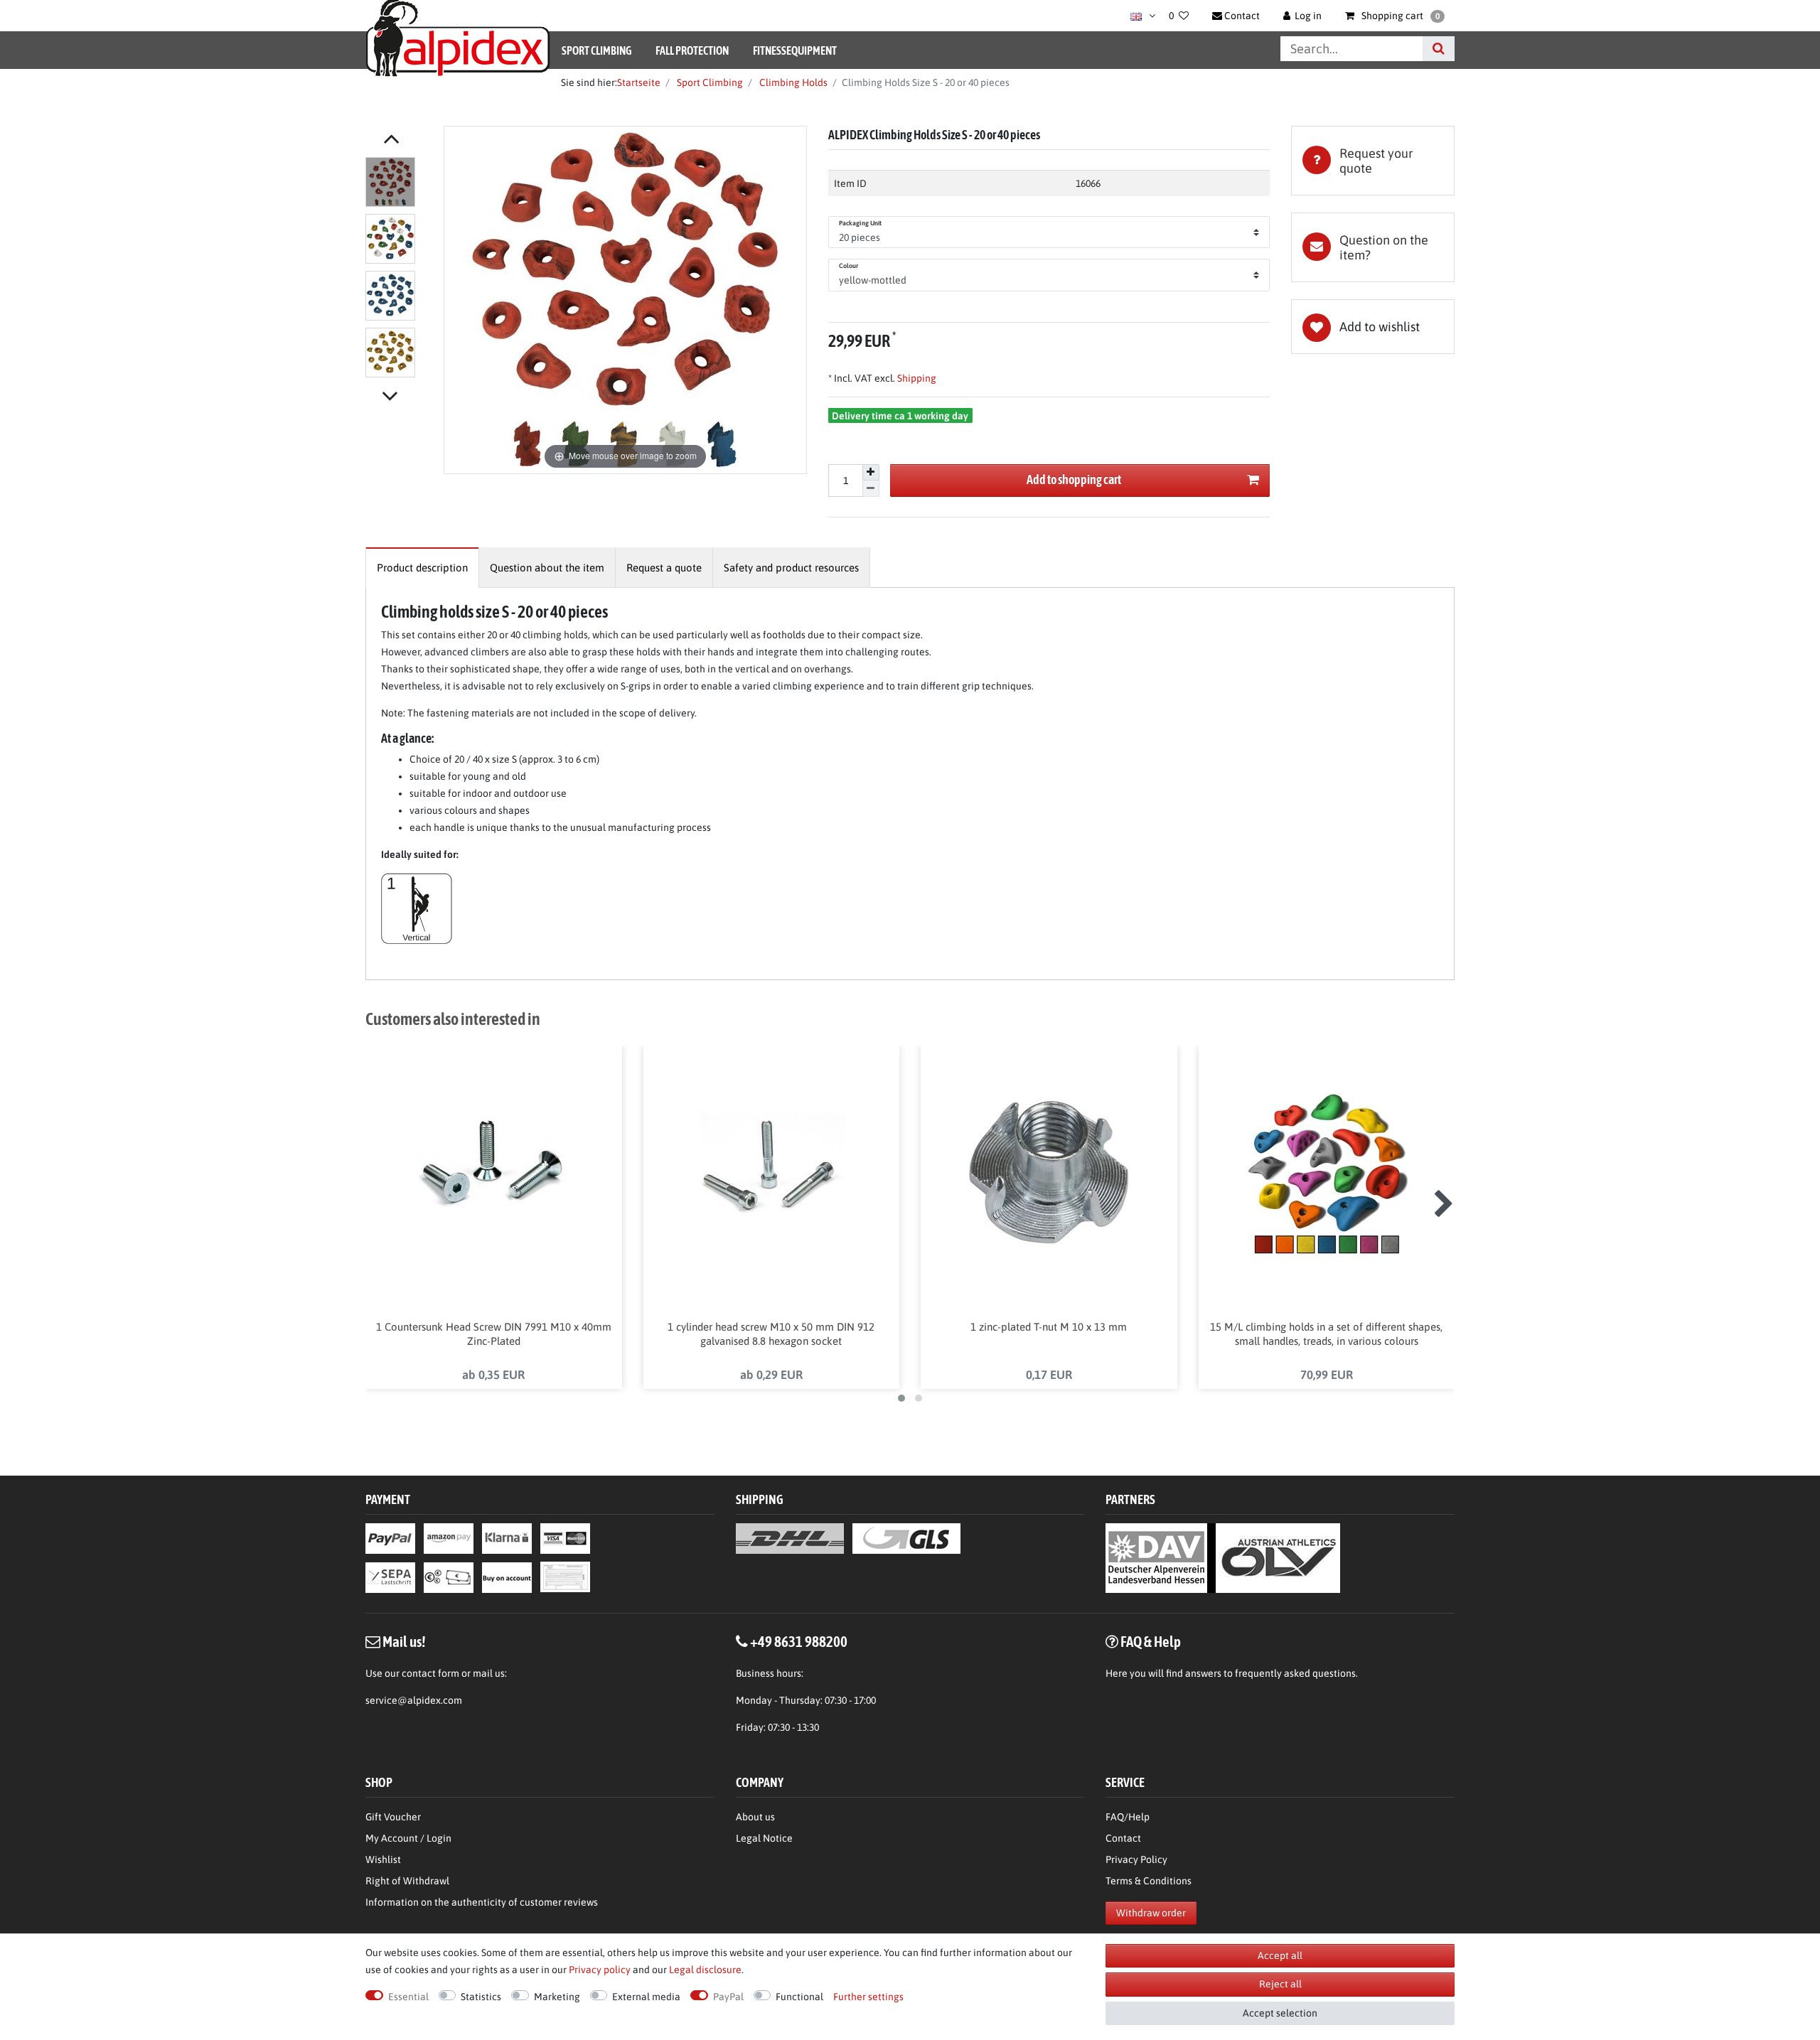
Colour (849, 266)
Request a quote (664, 568)
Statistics (481, 1997)
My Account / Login (408, 1838)
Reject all (1280, 1984)
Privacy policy (600, 1970)
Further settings (868, 1997)
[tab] (1373, 161)
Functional (799, 1997)
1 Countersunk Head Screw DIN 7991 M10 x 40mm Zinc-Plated (494, 1334)
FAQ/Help (1128, 1817)
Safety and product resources (791, 568)
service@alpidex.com (414, 1700)
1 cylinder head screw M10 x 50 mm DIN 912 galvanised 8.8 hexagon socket (771, 1334)
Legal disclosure (705, 1970)
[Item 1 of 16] (401, 270)
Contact (1123, 1838)
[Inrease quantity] (871, 473)
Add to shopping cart (1074, 479)
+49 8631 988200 (799, 1641)
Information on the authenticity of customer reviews (482, 1902)
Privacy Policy (1136, 1859)
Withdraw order (1151, 1913)
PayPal (728, 1997)
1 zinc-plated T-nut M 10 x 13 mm (1049, 1327)
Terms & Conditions (1149, 1881)
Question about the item (547, 568)
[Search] (1439, 49)
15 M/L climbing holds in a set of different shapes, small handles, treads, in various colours (1326, 1334)
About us (755, 1817)
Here (1117, 1673)
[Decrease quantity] (871, 489)
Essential (408, 1997)
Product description (422, 568)
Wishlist (383, 1859)
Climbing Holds (792, 82)
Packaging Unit (860, 223)
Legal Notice (764, 1838)
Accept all (1280, 1955)
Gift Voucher (393, 1817)
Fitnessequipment (795, 50)
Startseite (639, 82)
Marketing (557, 1997)
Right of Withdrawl (407, 1881)
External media (646, 1997)
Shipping (916, 378)
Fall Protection (692, 50)
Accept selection (1280, 2013)
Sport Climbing (596, 50)
